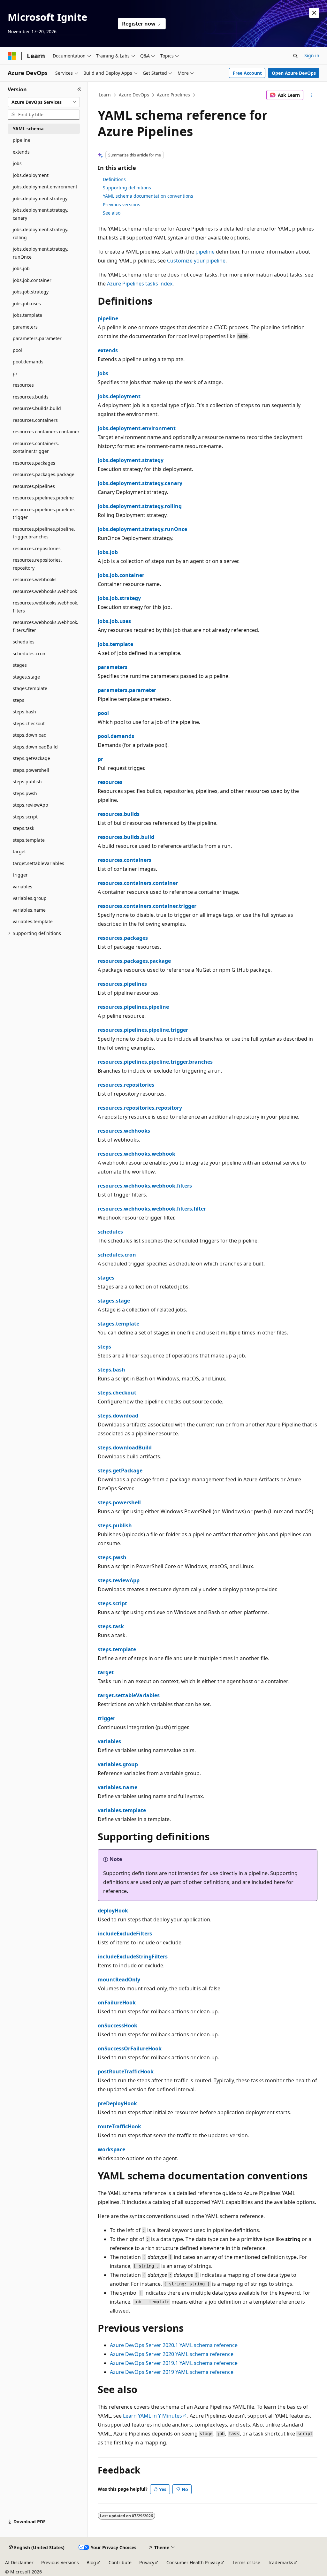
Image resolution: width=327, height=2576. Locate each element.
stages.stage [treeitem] (26, 677)
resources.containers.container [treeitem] (46, 432)
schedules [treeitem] (24, 642)
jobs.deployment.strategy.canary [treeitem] (41, 214)
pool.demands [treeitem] (28, 362)
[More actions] (312, 95)
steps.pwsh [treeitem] (25, 793)
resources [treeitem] (23, 385)
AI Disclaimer (19, 2562)
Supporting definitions (127, 188)
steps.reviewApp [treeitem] (30, 805)
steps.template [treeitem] (29, 840)
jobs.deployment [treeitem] (31, 175)
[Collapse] (79, 89)
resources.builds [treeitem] (31, 397)
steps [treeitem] (19, 700)
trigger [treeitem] (20, 875)
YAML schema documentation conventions (148, 196)
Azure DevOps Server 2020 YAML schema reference (172, 2354)
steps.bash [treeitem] (24, 712)
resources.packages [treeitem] (34, 463)
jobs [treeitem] (17, 163)
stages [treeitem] (20, 665)
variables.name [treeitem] (29, 910)
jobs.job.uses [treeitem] (27, 304)
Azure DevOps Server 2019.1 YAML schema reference (174, 2363)
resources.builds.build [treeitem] (37, 408)
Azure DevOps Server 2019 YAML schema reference (172, 2372)
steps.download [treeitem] (30, 735)
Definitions (114, 179)
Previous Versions (60, 2562)
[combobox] (44, 102)
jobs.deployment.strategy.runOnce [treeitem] (41, 253)
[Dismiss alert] (314, 13)
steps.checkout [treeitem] (29, 723)
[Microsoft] (12, 56)
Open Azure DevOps (294, 73)
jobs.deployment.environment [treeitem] (45, 187)
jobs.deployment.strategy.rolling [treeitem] (41, 233)
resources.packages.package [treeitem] (44, 474)
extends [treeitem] (21, 152)
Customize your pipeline (196, 261)
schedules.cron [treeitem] (29, 653)
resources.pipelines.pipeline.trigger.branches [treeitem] (44, 533)
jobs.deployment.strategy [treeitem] (40, 198)
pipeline (205, 252)
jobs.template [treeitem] (27, 315)
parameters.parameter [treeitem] (37, 338)
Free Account (247, 73)
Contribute (120, 2562)
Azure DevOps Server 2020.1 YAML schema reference (174, 2345)
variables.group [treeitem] (30, 898)
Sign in (312, 55)
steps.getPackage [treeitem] (31, 758)
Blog (91, 2562)
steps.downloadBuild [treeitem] (35, 747)
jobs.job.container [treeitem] (32, 280)
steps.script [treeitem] (25, 817)
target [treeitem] (19, 851)
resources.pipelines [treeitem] (34, 486)
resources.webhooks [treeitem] (35, 579)
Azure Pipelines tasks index (140, 284)
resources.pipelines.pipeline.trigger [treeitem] (44, 513)
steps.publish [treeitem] (27, 782)
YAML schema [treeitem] (28, 129)
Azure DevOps (134, 95)
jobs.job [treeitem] (21, 268)
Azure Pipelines (173, 95)
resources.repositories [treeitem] (37, 548)
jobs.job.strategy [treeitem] (31, 292)
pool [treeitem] (17, 350)
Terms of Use (246, 2562)
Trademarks (281, 2562)
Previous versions (122, 205)
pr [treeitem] (15, 373)
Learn (105, 95)
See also (112, 213)
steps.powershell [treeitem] (31, 770)
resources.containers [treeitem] (35, 420)
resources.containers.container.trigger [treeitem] (36, 447)
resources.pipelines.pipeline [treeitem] (43, 498)
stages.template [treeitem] (30, 688)
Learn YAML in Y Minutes (152, 2416)
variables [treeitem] (23, 887)
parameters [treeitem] (25, 327)
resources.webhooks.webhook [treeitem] (45, 591)
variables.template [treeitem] (33, 921)
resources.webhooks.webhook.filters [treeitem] (46, 607)
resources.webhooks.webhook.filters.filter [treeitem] (46, 626)
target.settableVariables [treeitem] (38, 863)
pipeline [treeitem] (22, 140)
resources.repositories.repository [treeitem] (37, 564)
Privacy (147, 2562)
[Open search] (295, 56)
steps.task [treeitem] (23, 828)
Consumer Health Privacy (193, 2562)
